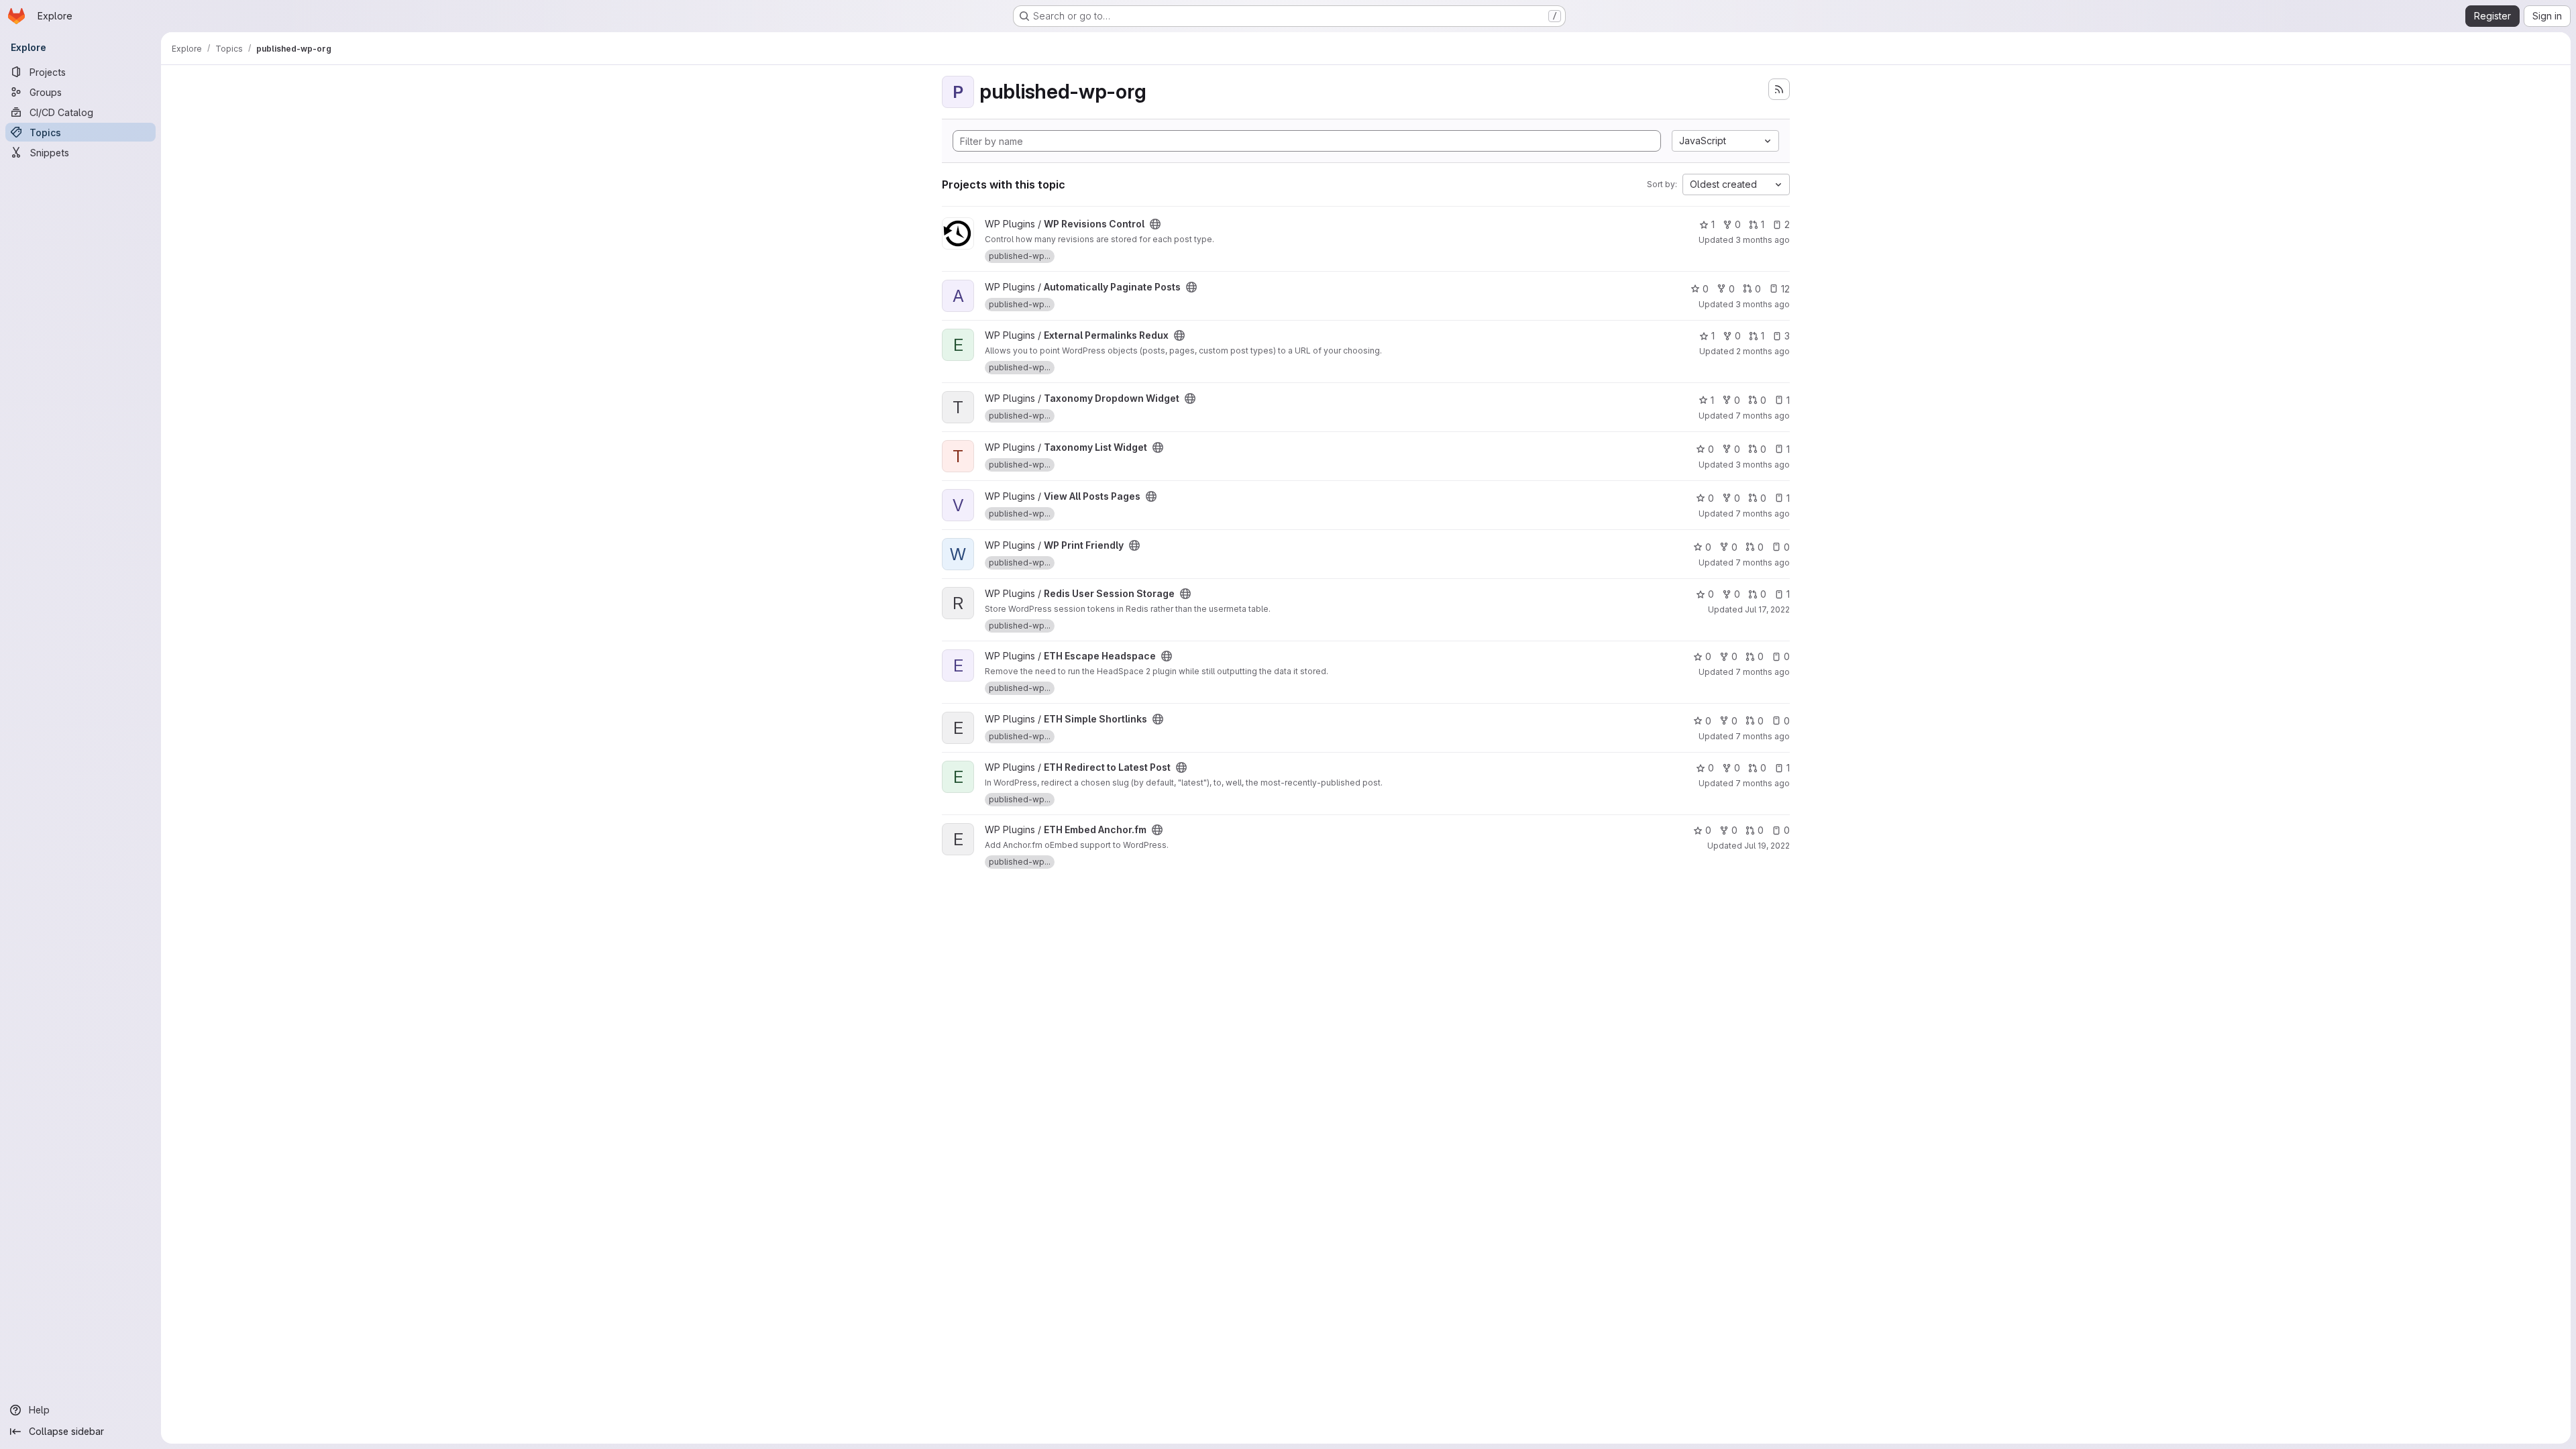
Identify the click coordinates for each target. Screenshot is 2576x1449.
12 (1785, 289)
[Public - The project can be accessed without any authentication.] (1155, 224)
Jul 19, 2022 (1767, 846)
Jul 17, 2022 (1767, 609)
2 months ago (1763, 351)
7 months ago (1763, 416)
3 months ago (1763, 240)
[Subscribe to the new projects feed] (1779, 89)
